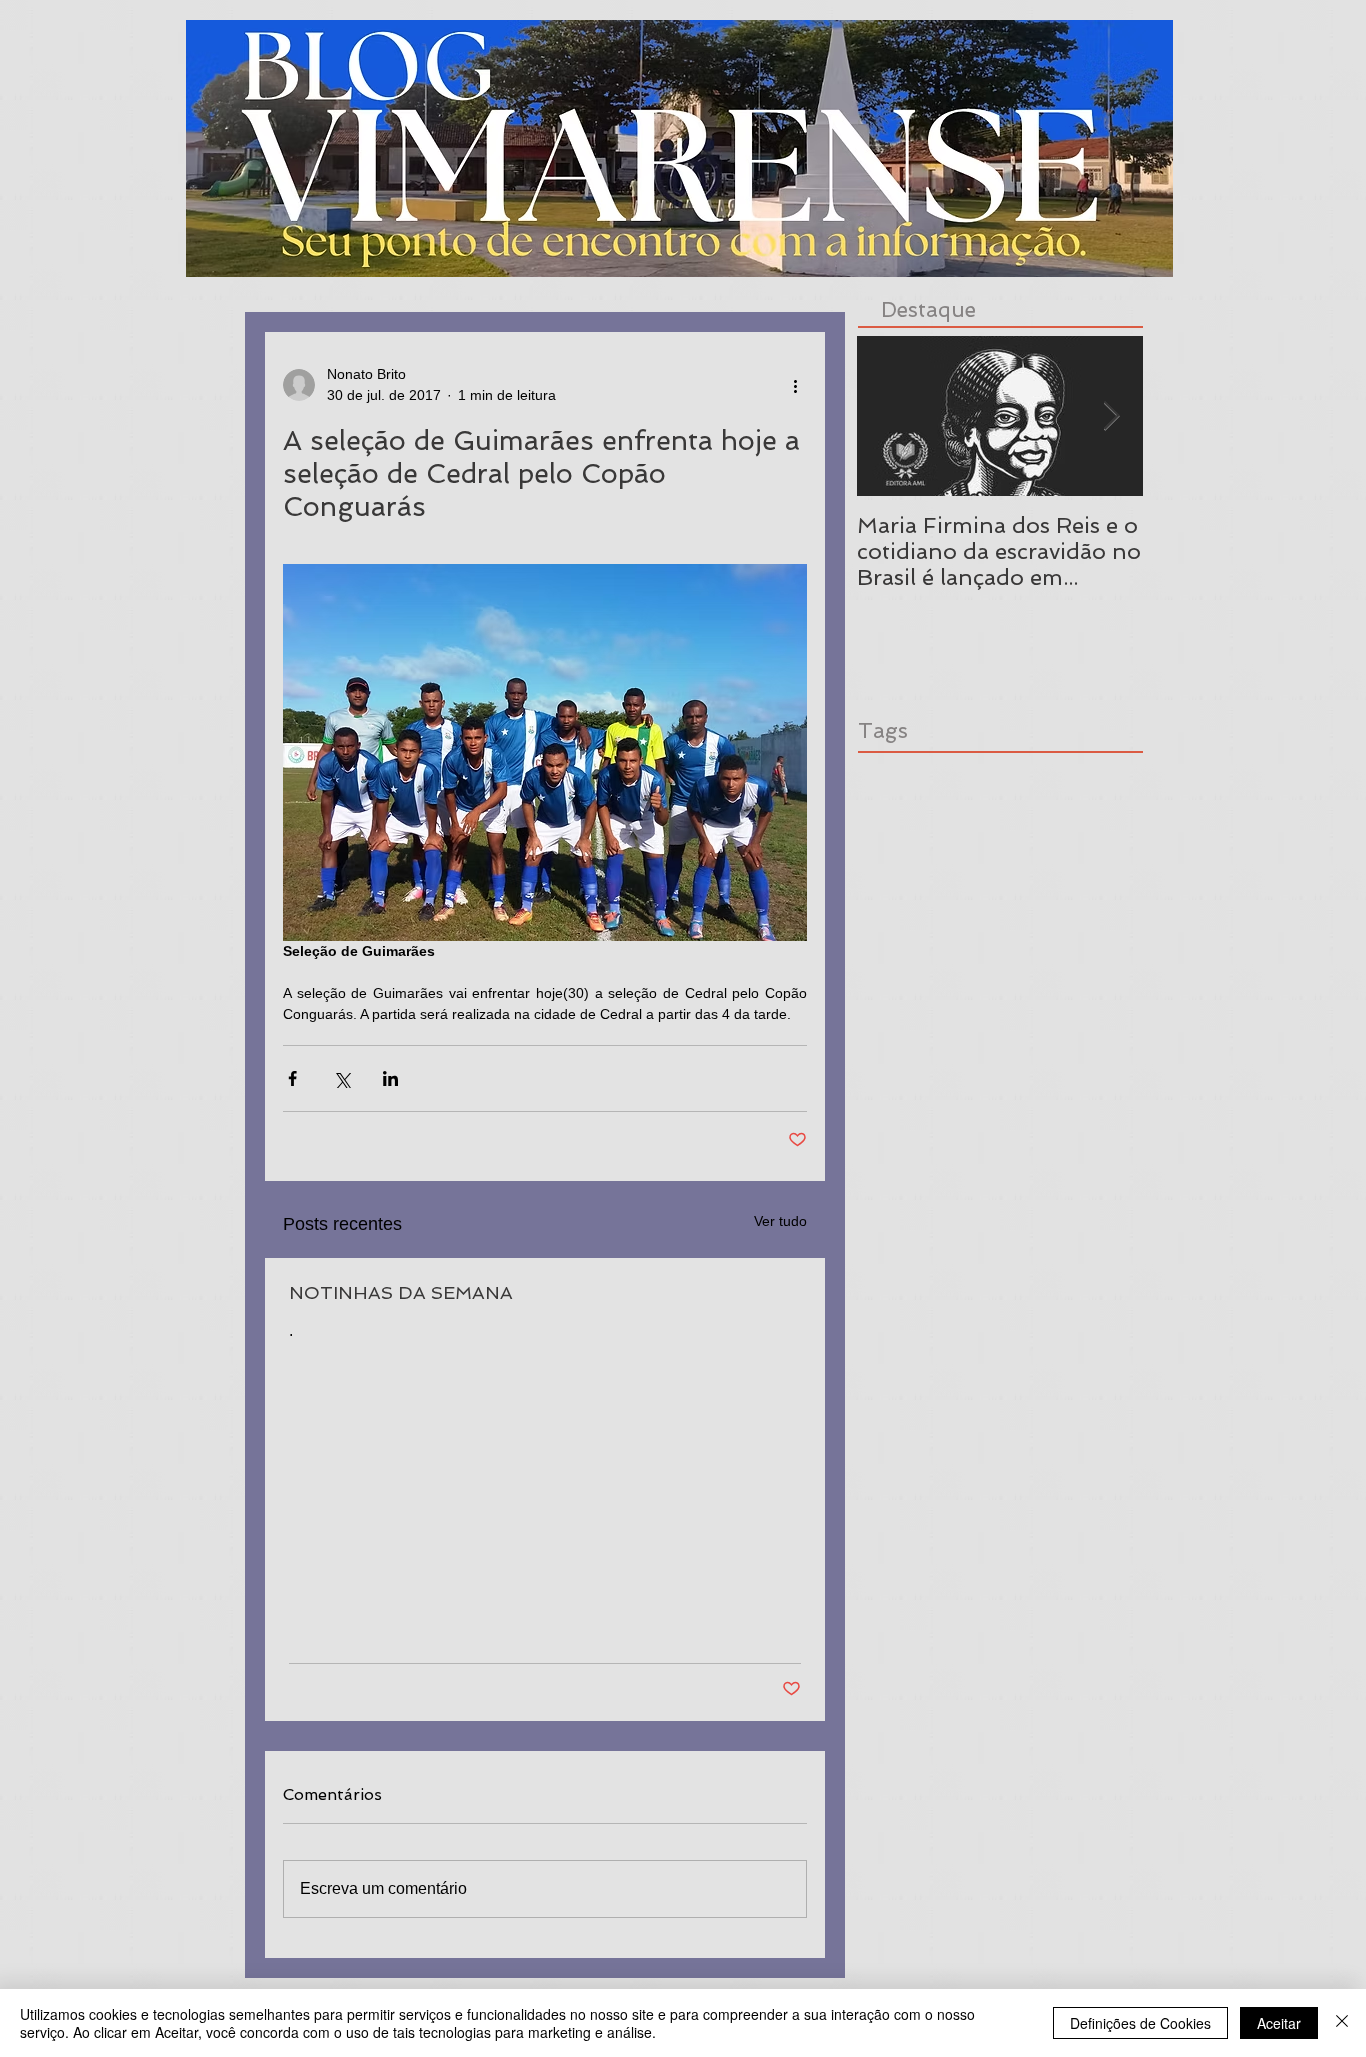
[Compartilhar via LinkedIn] (390, 1078)
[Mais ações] (795, 385)
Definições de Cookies (1140, 2023)
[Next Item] (1111, 416)
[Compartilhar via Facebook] (292, 1078)
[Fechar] (1342, 2023)
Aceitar (1279, 2023)
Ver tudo (780, 1221)
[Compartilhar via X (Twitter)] (341, 1078)
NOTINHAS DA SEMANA (401, 1292)
